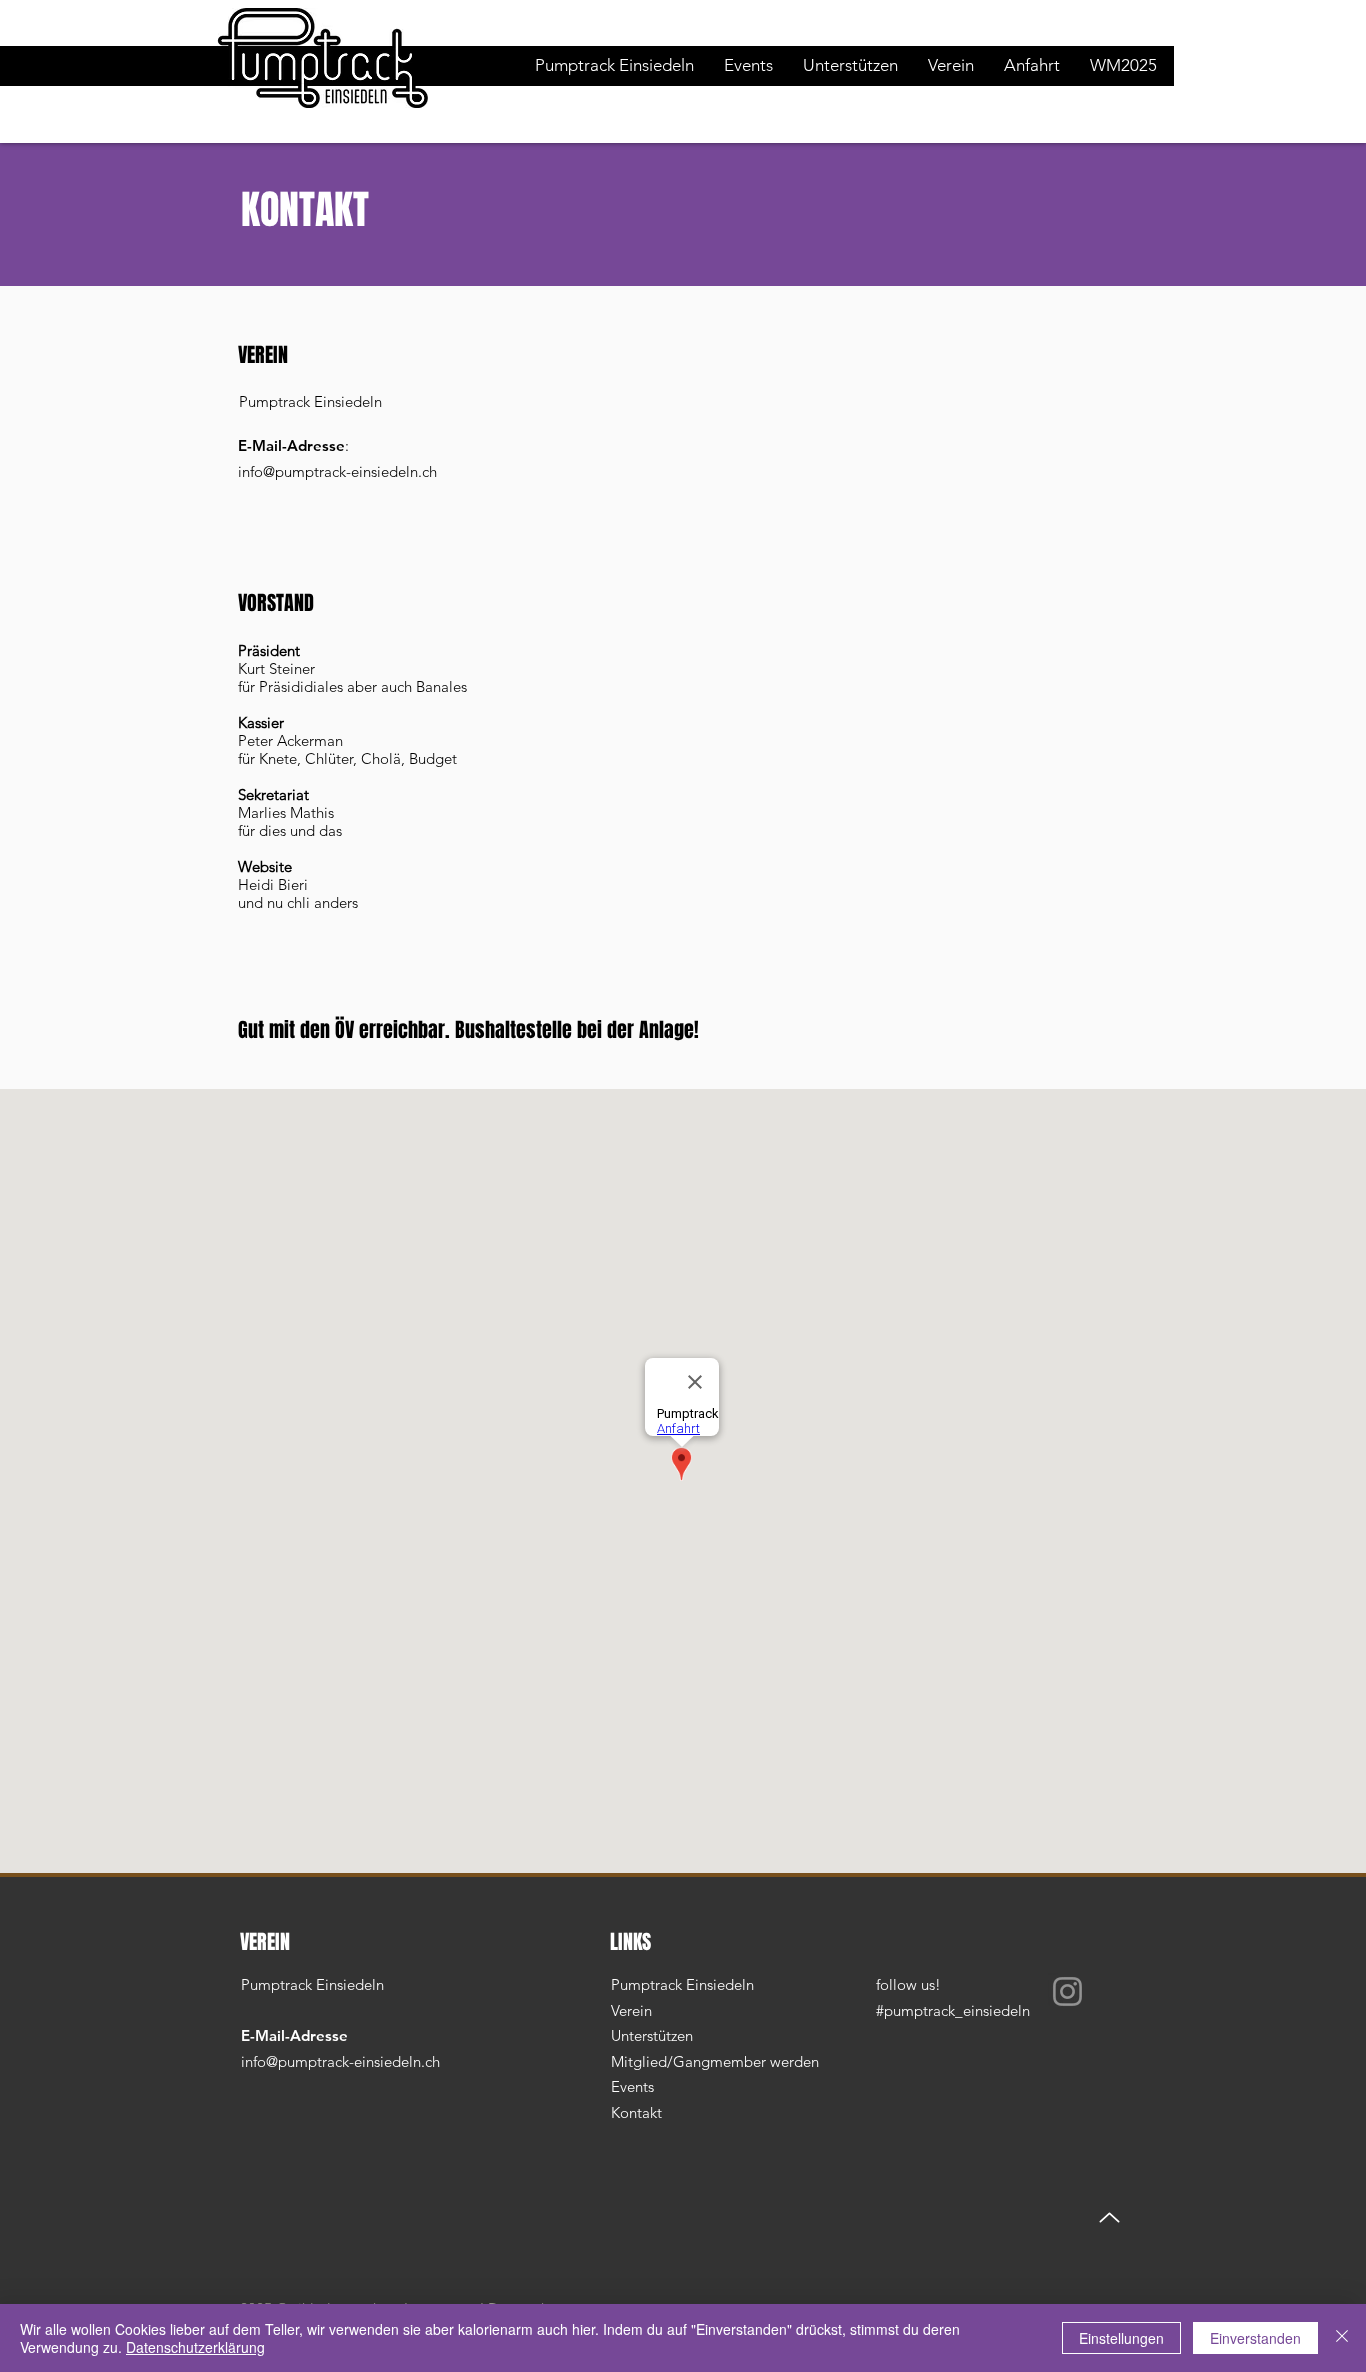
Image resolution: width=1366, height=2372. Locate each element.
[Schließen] (1342, 2338)
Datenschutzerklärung (195, 2347)
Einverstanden (1255, 2338)
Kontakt (638, 2112)
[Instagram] (1067, 1991)
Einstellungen (1121, 2338)
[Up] (1109, 2217)
